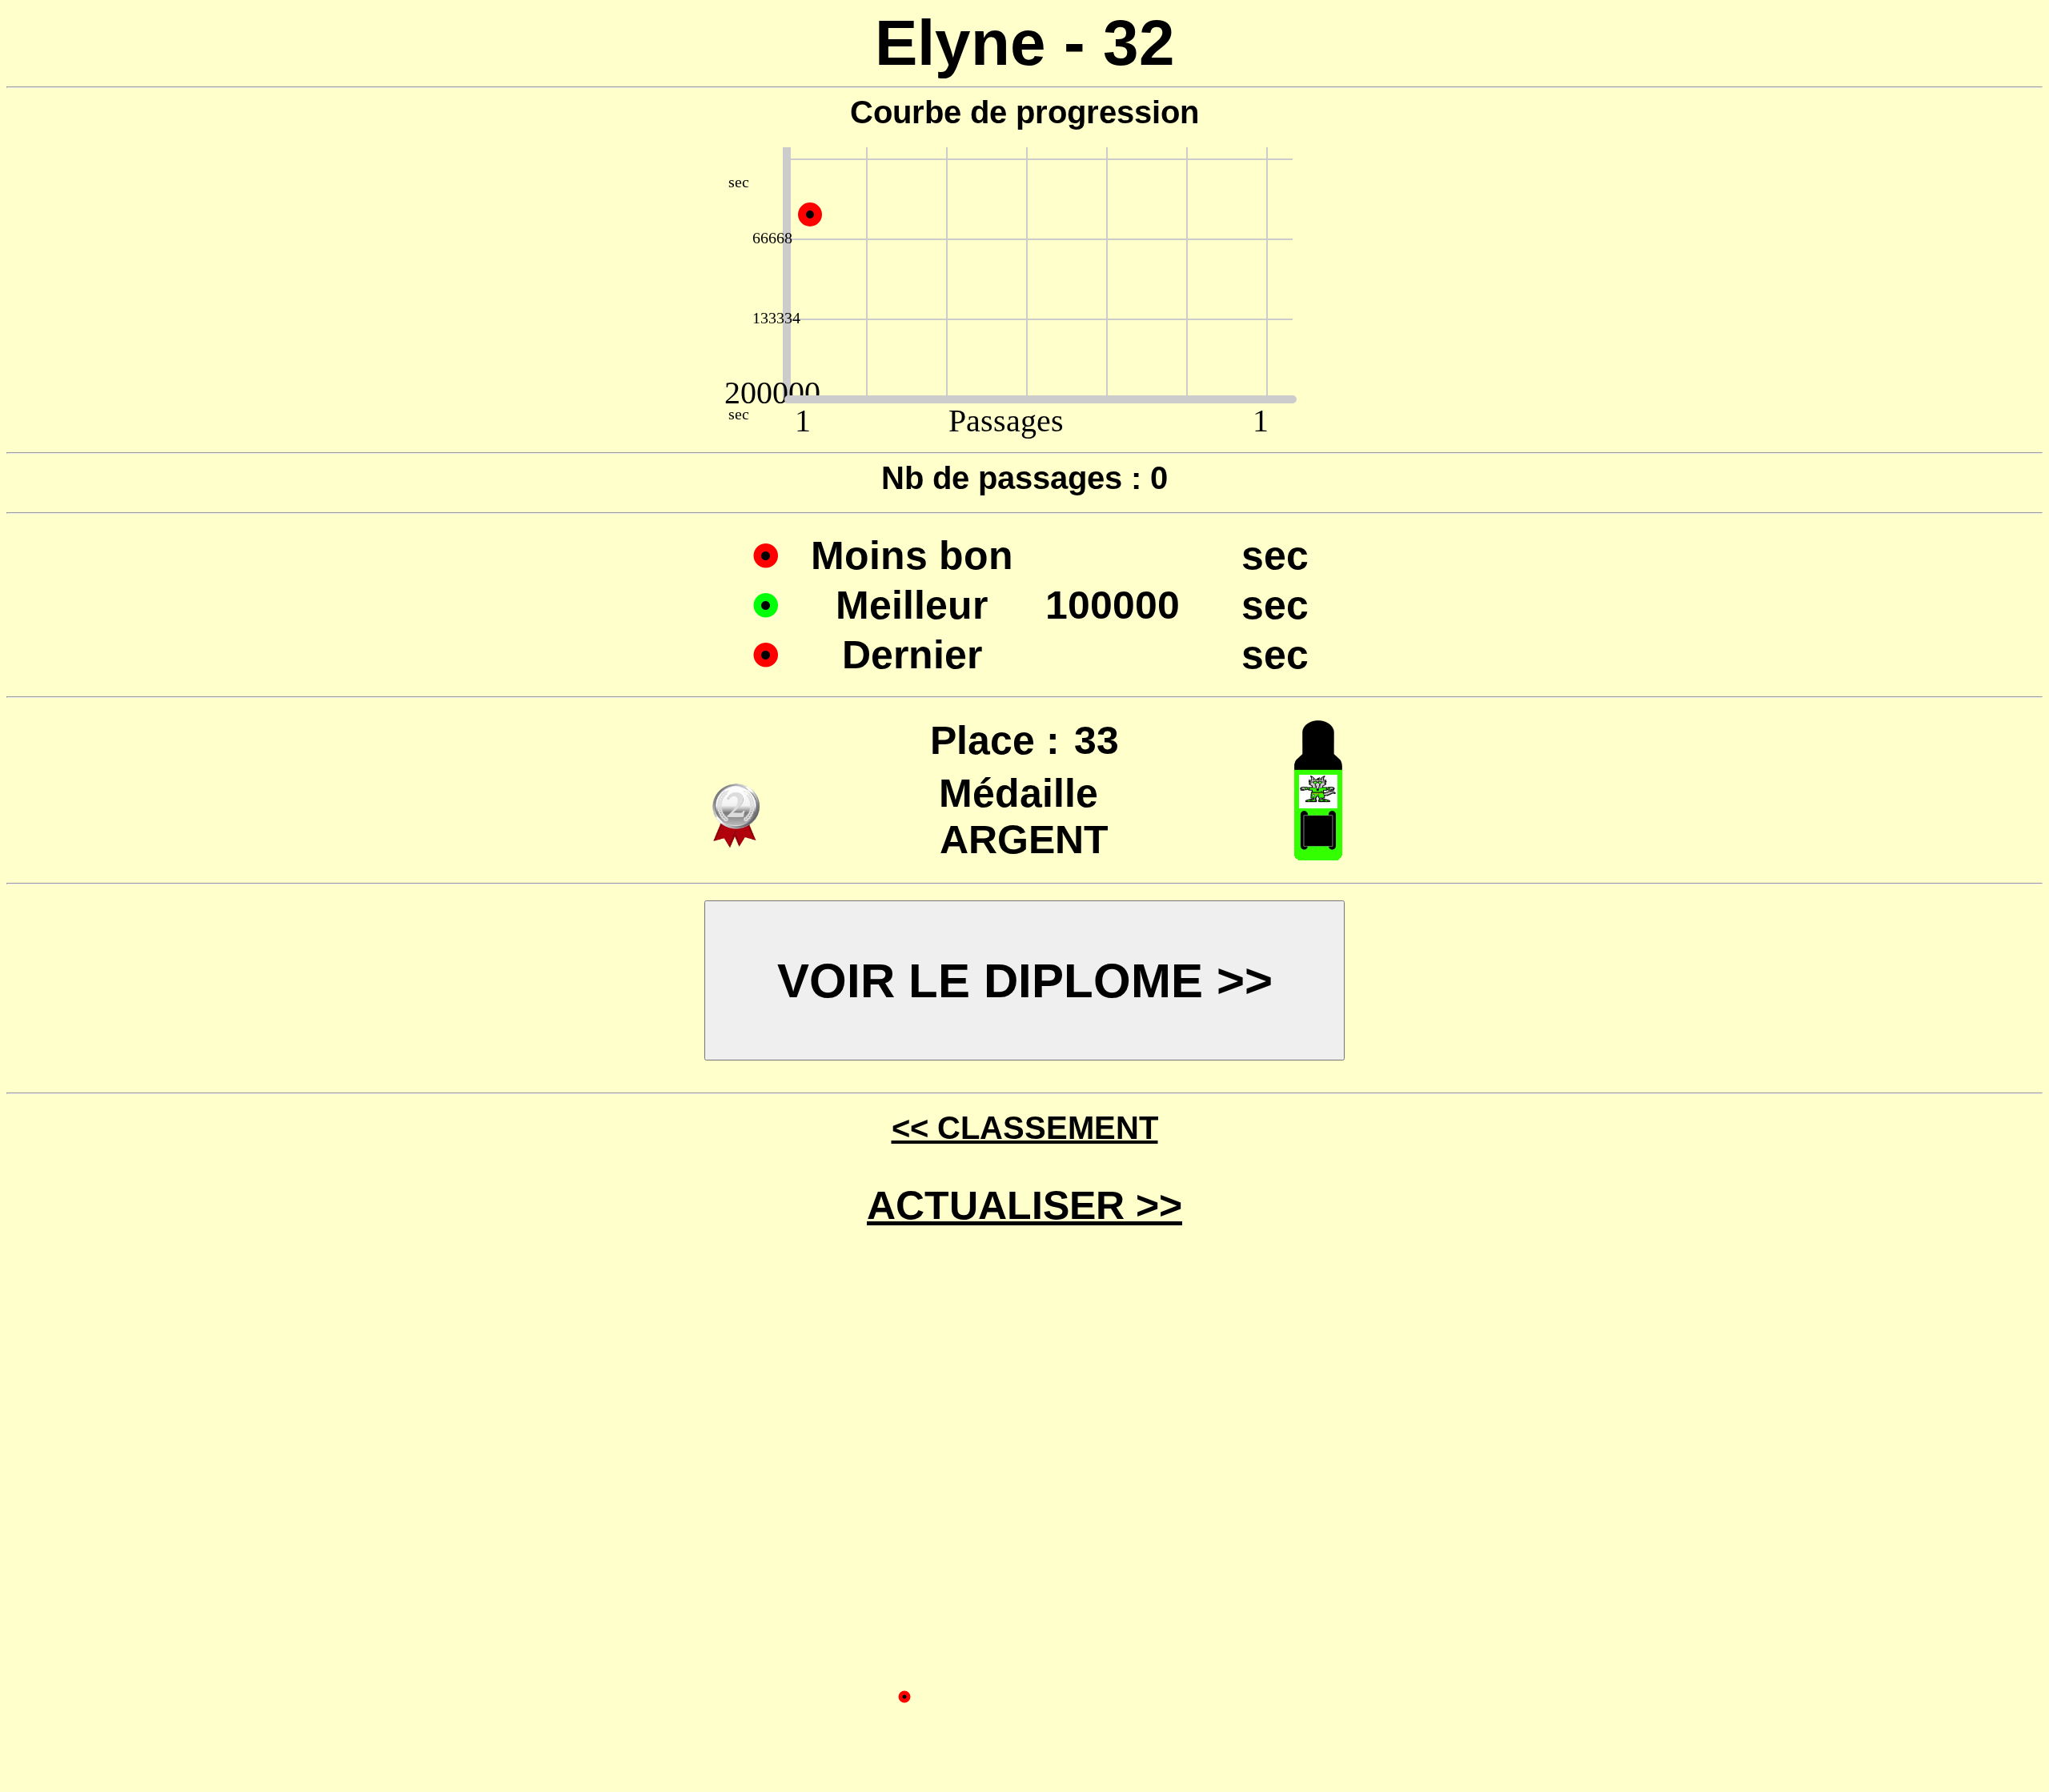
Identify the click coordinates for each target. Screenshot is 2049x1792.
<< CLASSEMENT (1025, 1128)
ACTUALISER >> (1024, 1205)
